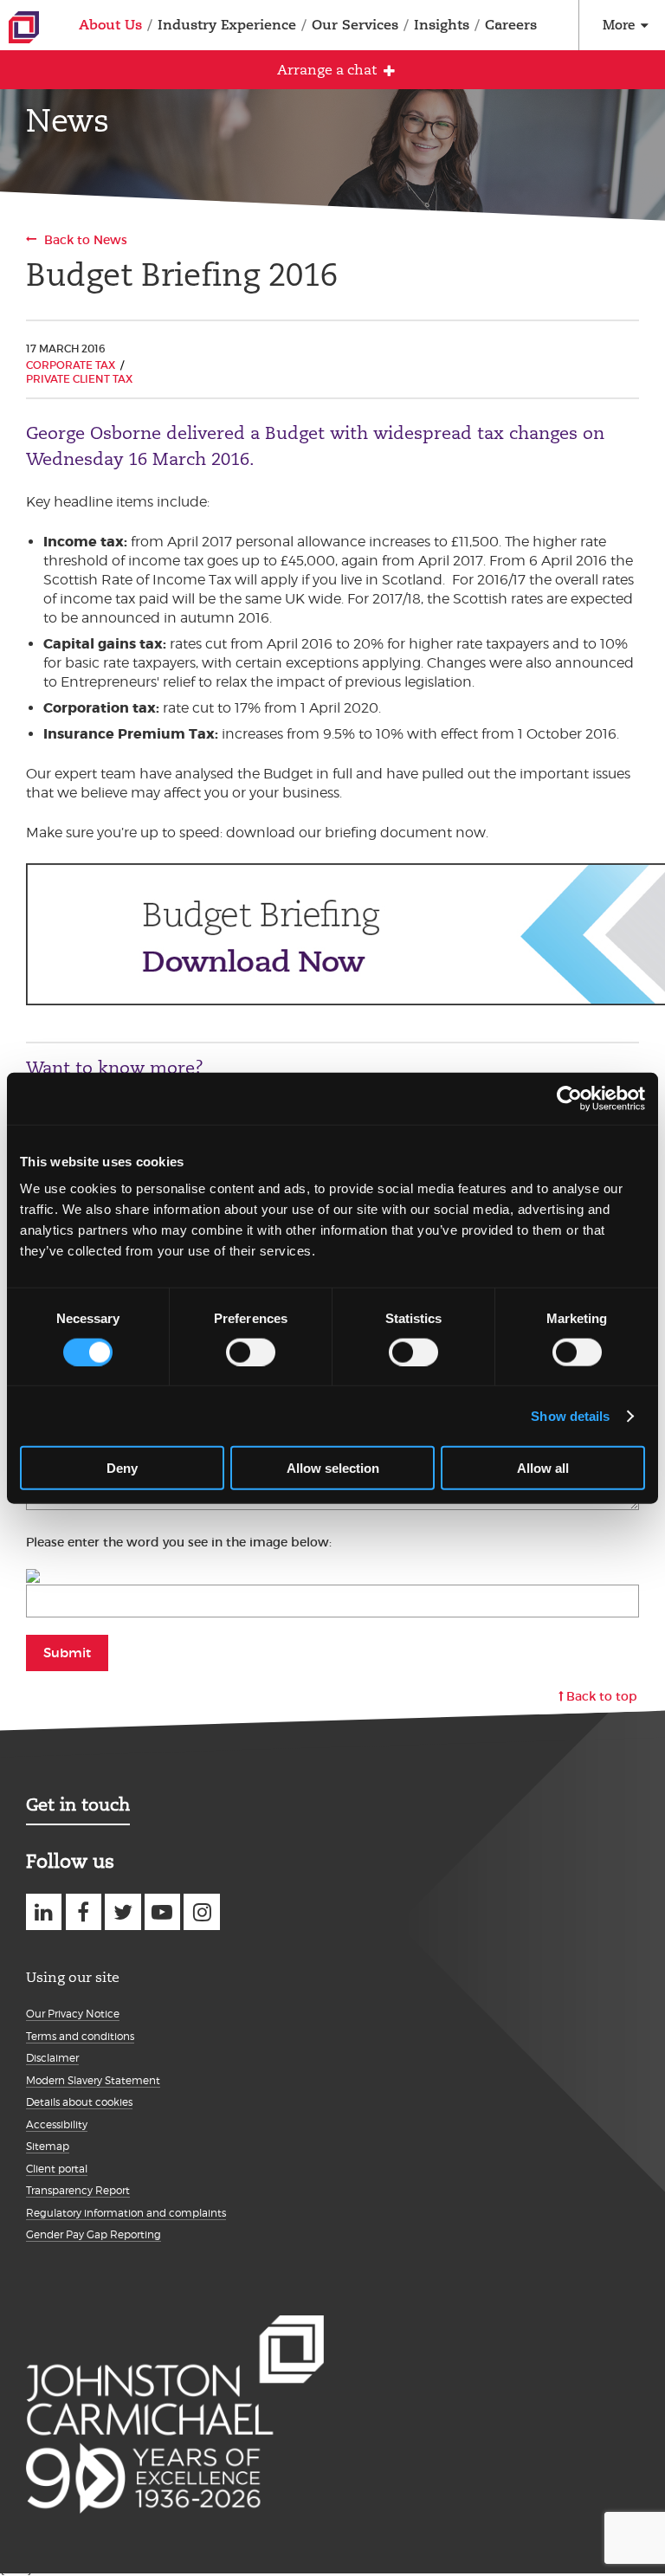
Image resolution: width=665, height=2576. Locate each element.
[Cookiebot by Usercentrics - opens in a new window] (569, 1098)
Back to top (602, 1696)
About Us (110, 25)
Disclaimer (52, 2058)
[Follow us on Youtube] (162, 1911)
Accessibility (57, 2124)
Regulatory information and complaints (126, 2213)
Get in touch (78, 1804)
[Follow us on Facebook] (84, 1911)
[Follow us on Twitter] (123, 1911)
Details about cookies (79, 2102)
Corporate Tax (71, 365)
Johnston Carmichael (24, 27)
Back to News (86, 240)
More (619, 25)
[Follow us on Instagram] (201, 1911)
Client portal (57, 2169)
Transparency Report (78, 2190)
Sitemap (48, 2146)
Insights (442, 25)
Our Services (355, 25)
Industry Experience (227, 25)
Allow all (543, 1468)
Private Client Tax (79, 379)
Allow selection (333, 1468)
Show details (570, 1415)
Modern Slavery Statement (93, 2080)
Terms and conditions (80, 2036)
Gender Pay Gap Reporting (94, 2234)
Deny (122, 1468)
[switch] (251, 1352)
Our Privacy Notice (73, 2014)
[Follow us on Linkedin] (44, 1911)
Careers (511, 25)
